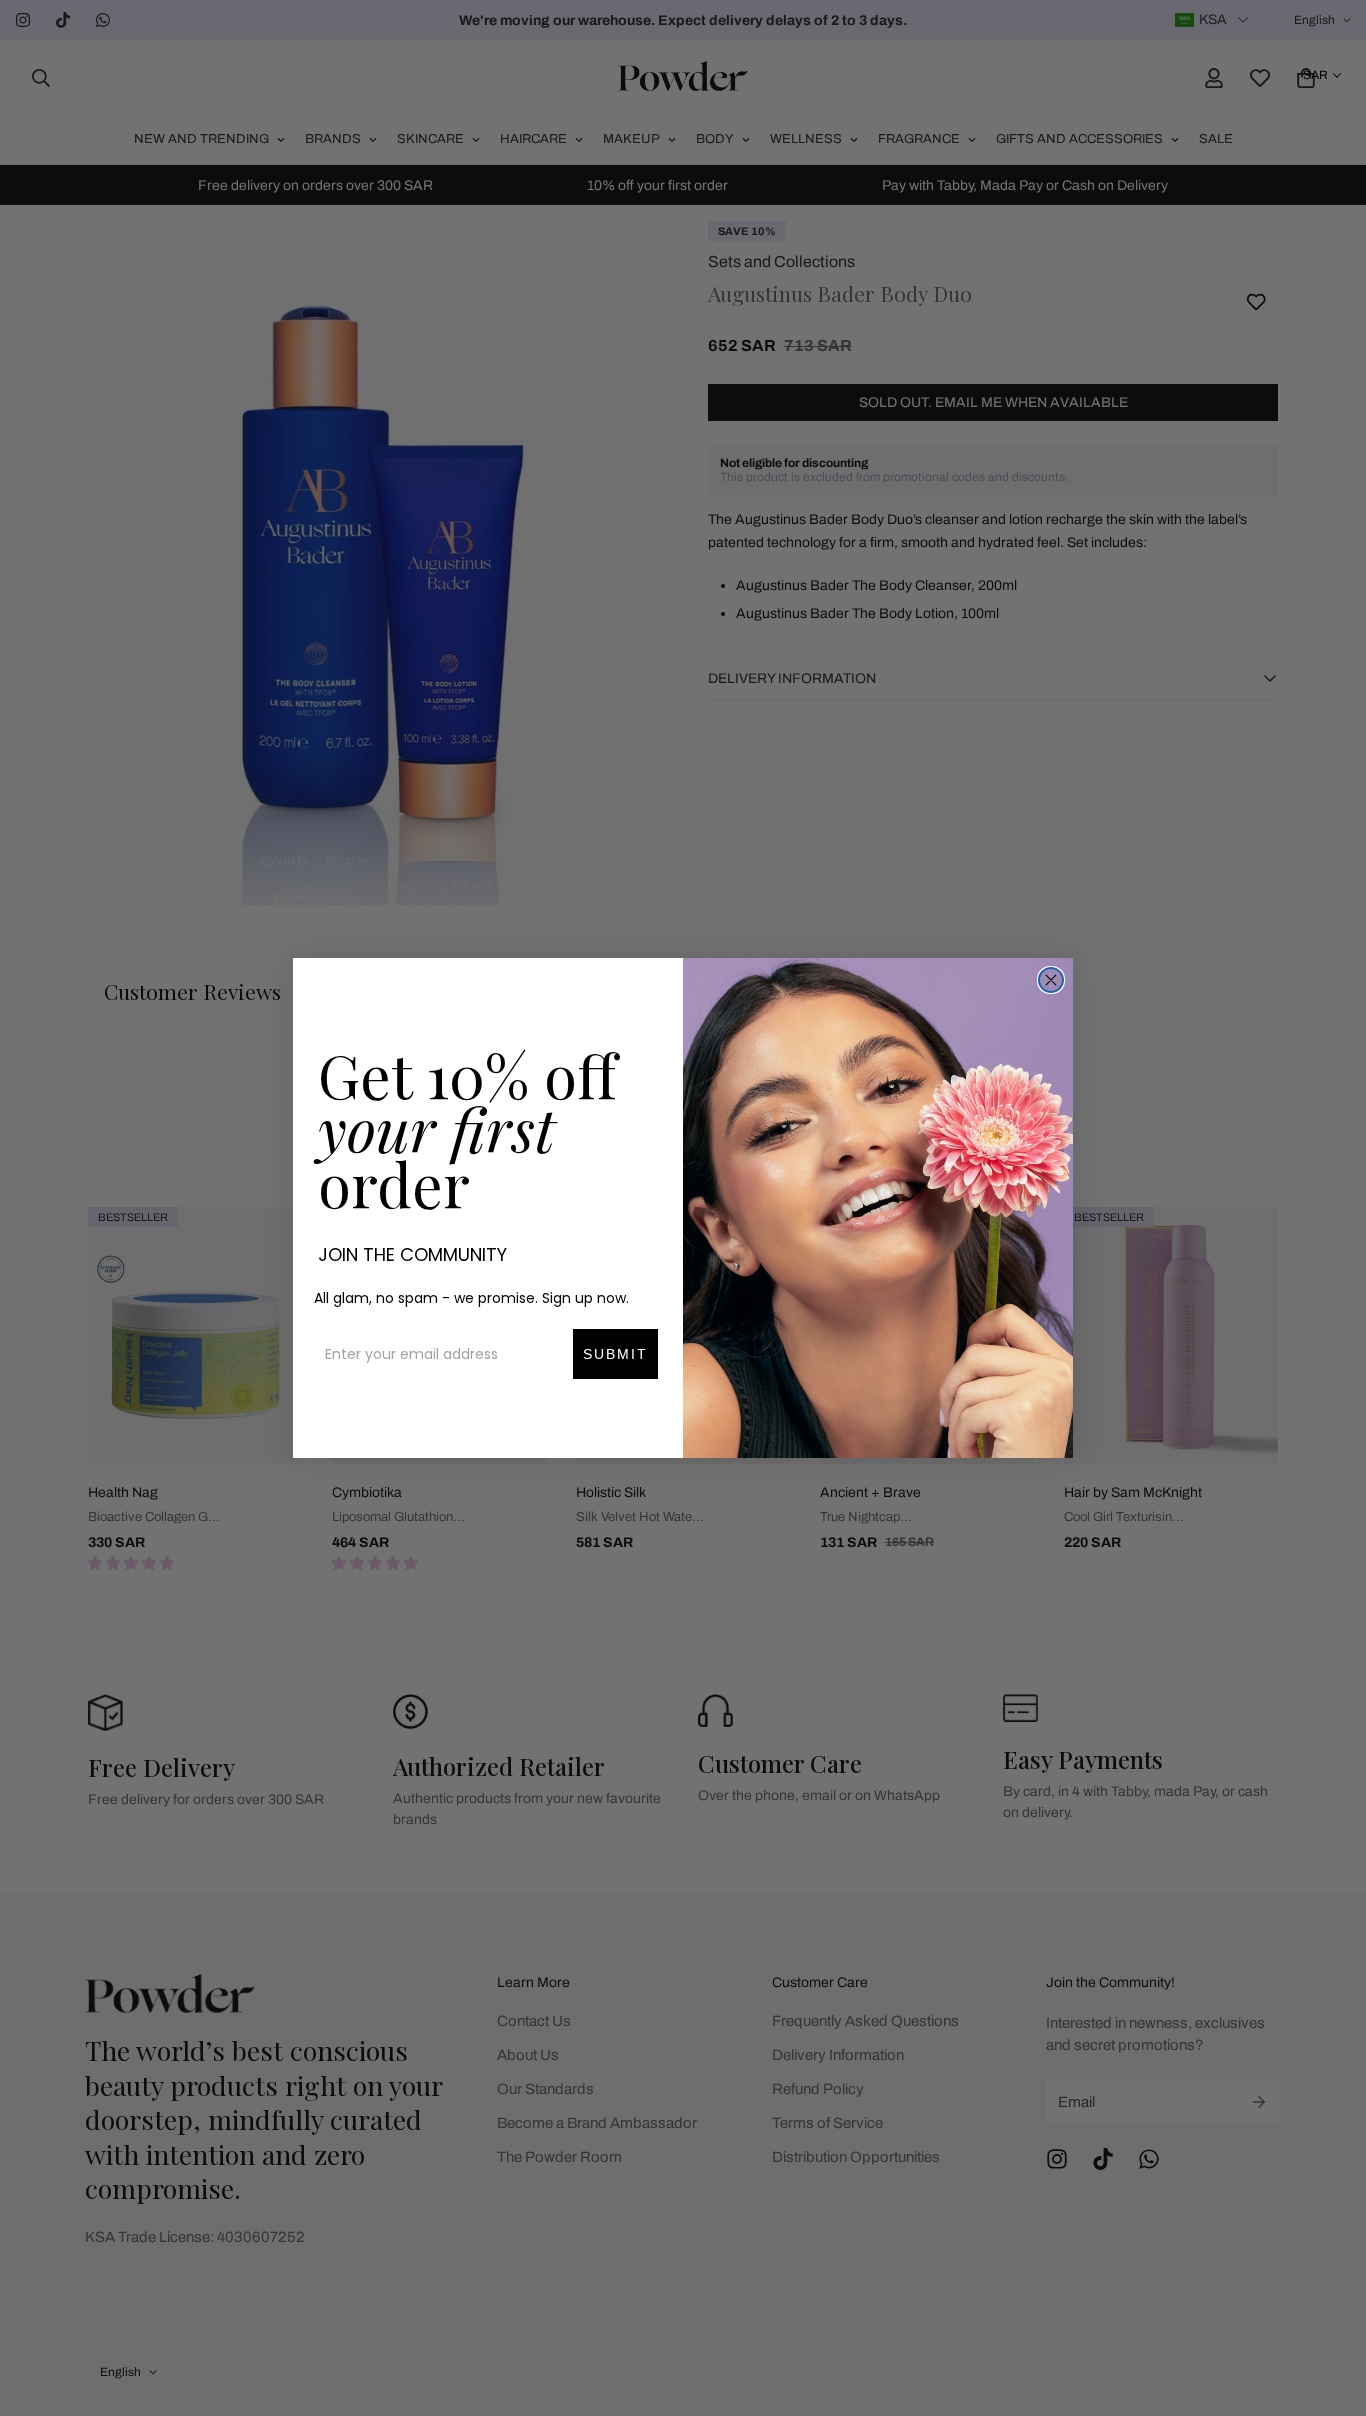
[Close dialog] (1051, 980)
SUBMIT (615, 1354)
